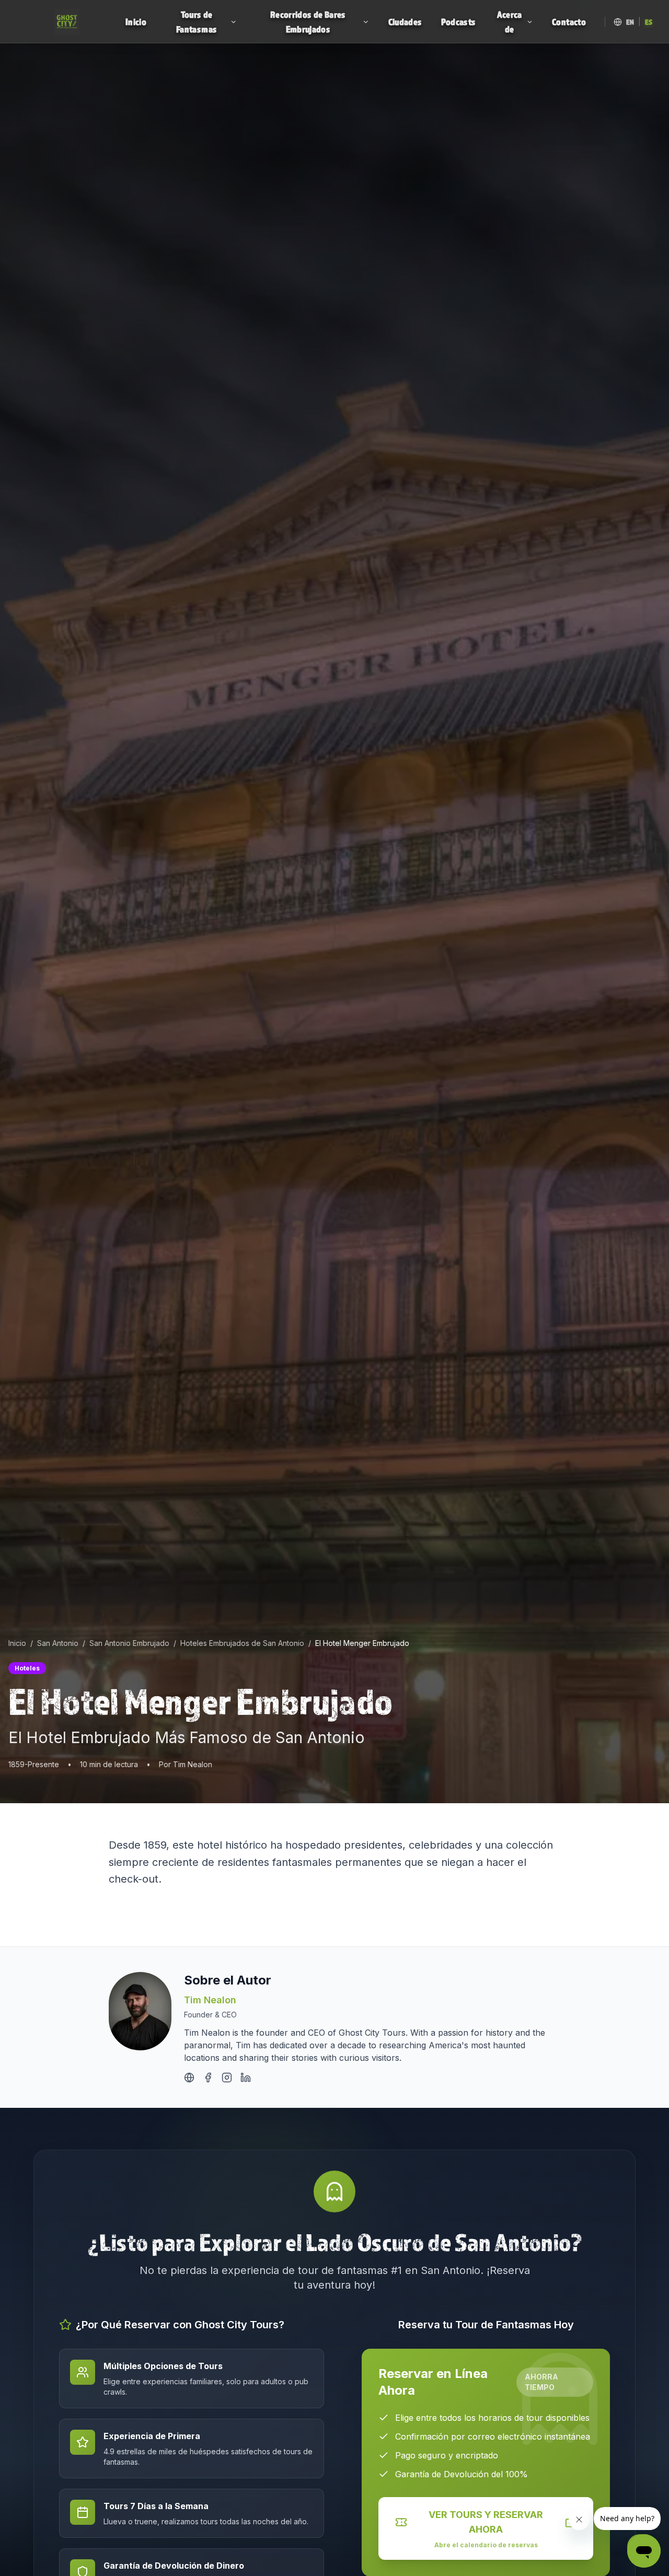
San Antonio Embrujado (129, 1643)
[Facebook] (208, 2078)
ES (649, 22)
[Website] (189, 2078)
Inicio (17, 1643)
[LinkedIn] (246, 2078)
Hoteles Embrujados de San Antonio (242, 1643)
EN (630, 22)
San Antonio (58, 1643)
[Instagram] (227, 2078)
